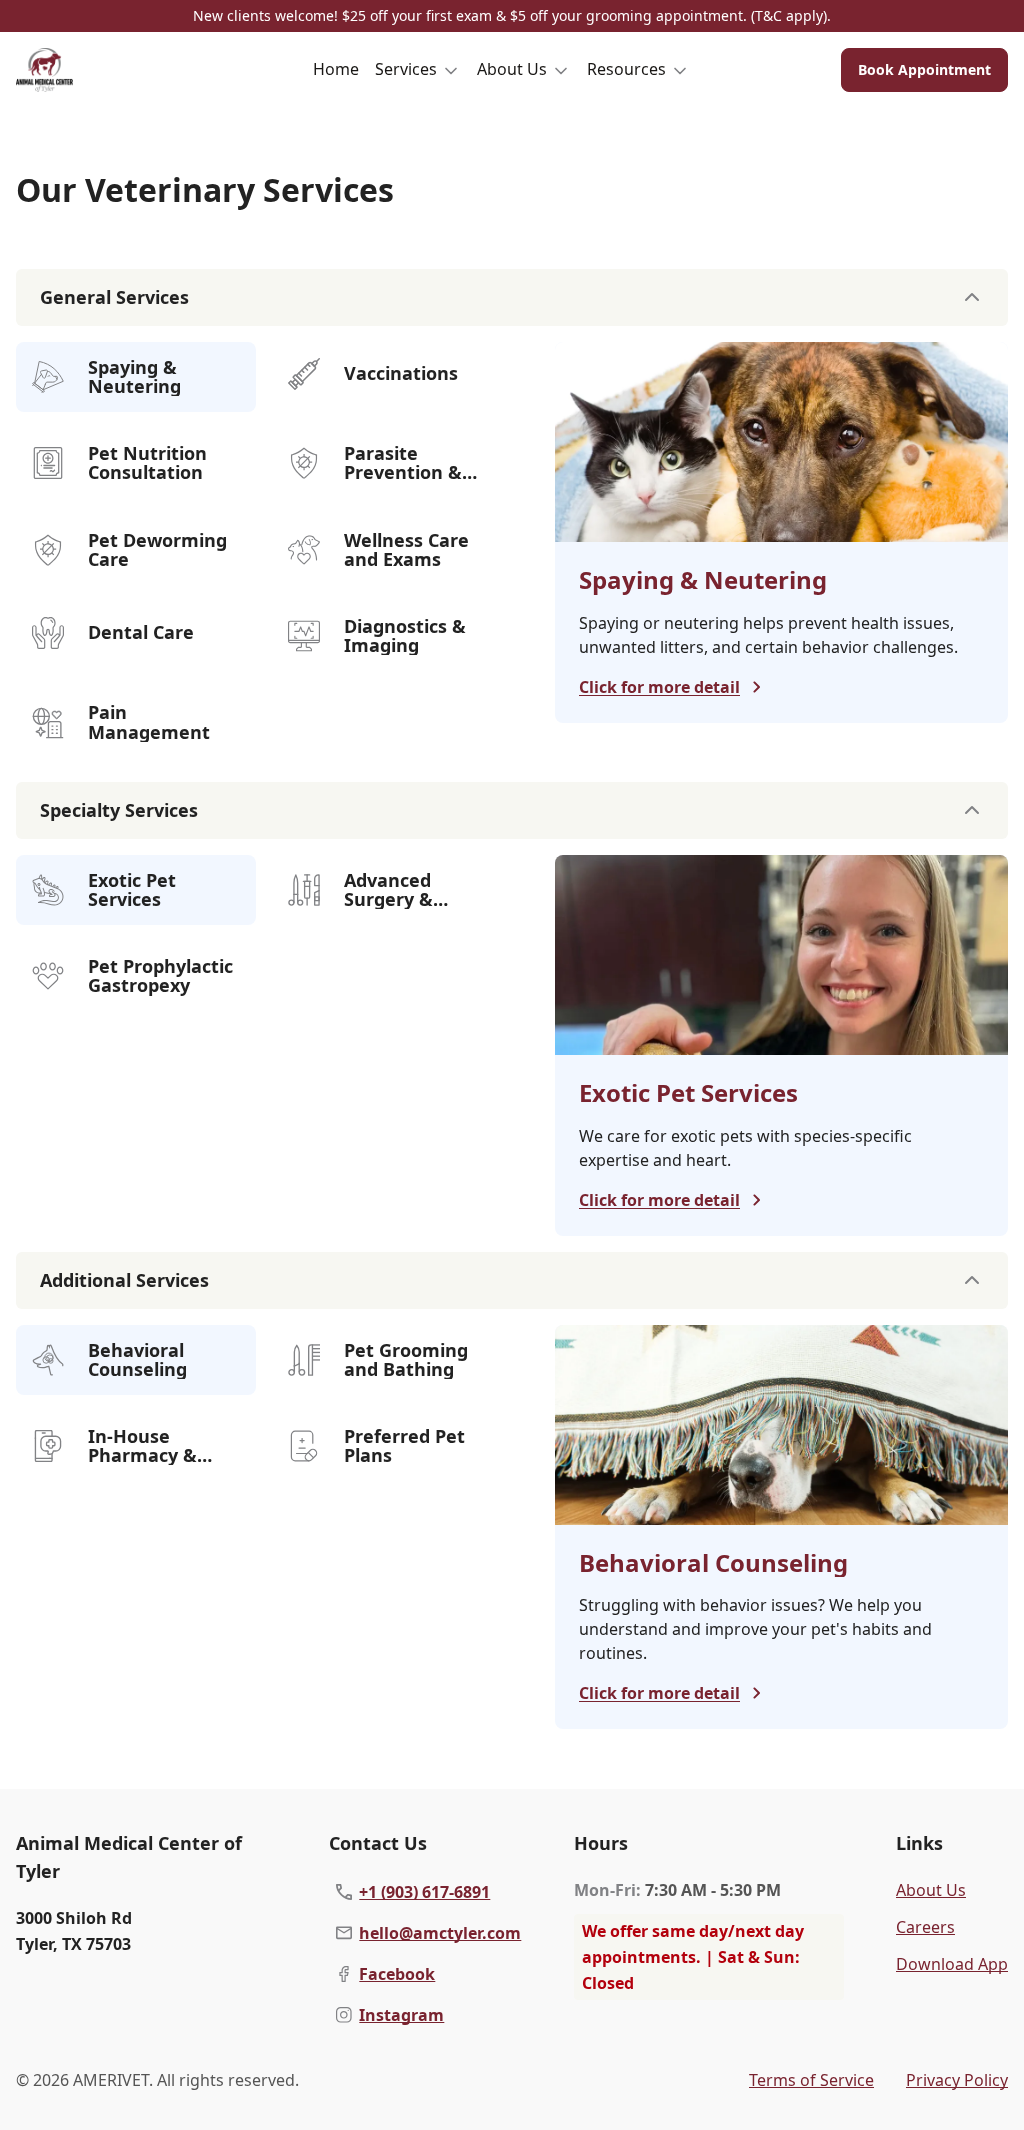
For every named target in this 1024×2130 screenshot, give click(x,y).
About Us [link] (931, 1890)
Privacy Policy (957, 2080)
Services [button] (406, 69)
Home (336, 69)
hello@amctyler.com (440, 1933)
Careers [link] (925, 1927)
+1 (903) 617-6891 (424, 1892)
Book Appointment (924, 69)
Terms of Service (811, 2080)
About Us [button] (512, 69)
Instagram (401, 2015)
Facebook (397, 1974)
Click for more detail (659, 687)
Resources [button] (626, 69)
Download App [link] (952, 1964)
